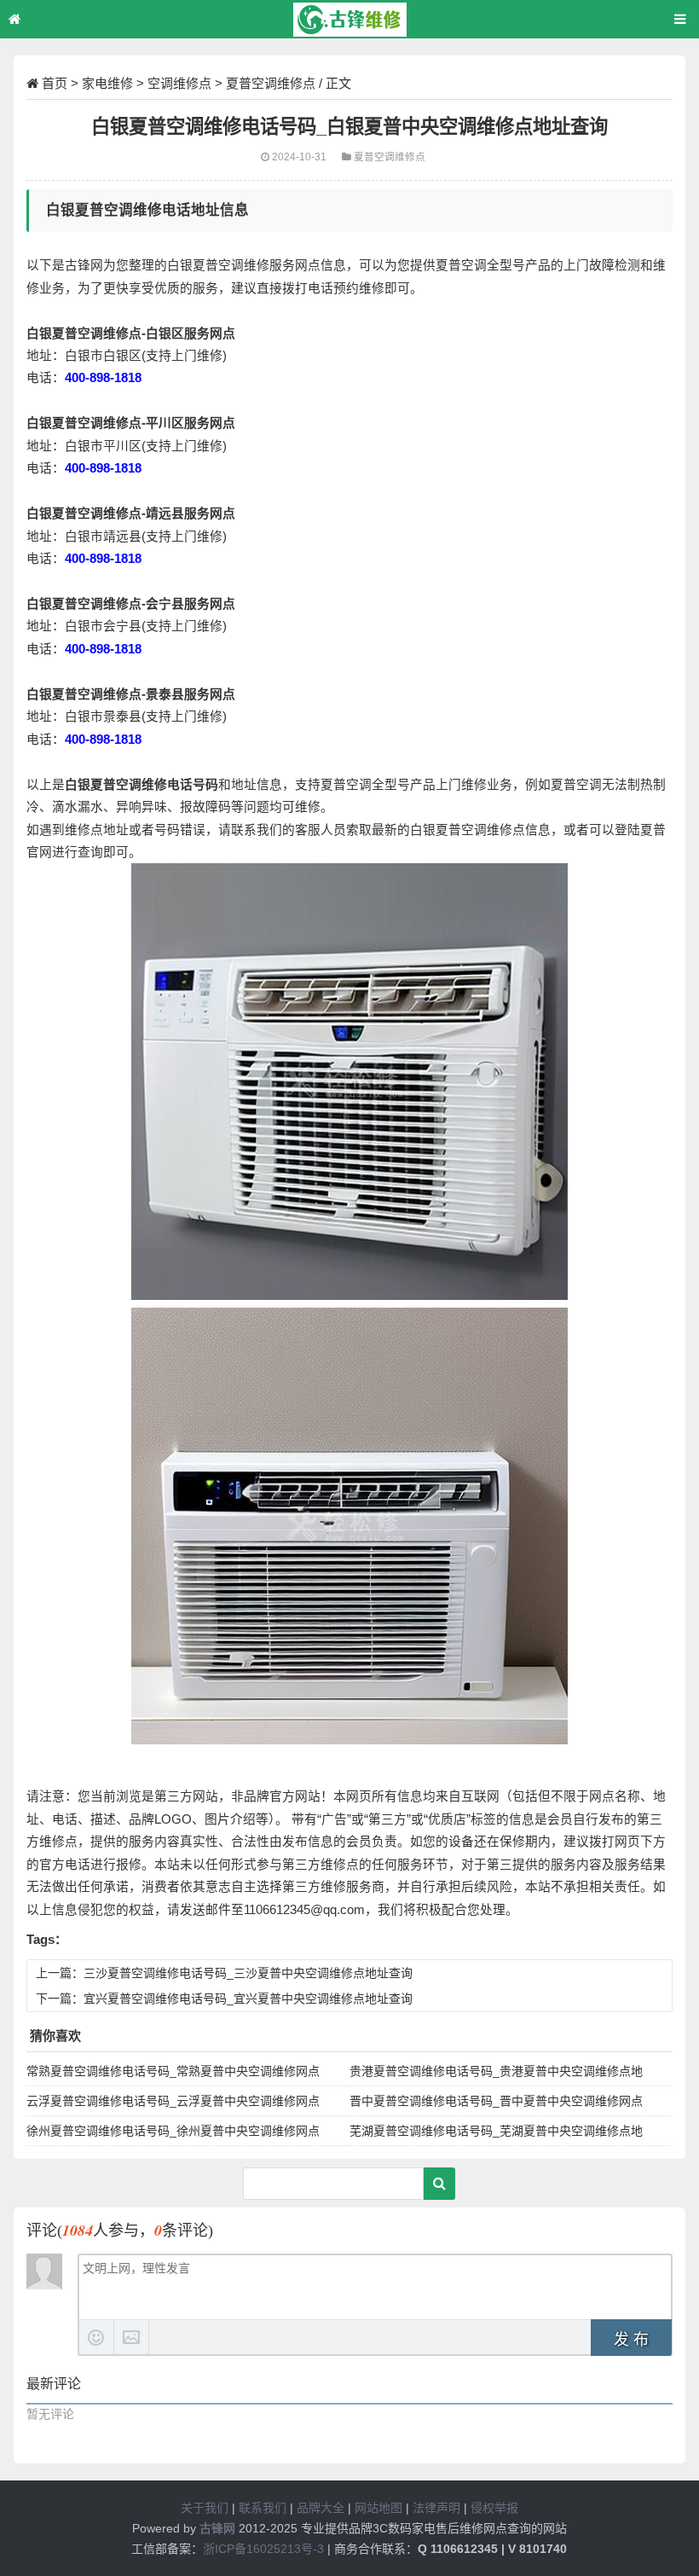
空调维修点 (179, 83)
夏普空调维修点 (271, 83)
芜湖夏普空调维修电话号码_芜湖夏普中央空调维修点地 (496, 2131)
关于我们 (205, 2508)
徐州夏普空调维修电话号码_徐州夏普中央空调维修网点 (173, 2131)
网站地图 (378, 2508)
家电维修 (107, 83)
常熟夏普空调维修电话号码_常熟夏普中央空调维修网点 (173, 2071)
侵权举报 (494, 2508)
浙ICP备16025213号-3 (263, 2549)
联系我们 (263, 2508)
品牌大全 (321, 2508)
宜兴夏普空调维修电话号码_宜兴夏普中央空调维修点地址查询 (248, 1999)
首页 (55, 83)
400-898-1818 (103, 378)
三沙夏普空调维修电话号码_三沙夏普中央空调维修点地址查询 (248, 1973)
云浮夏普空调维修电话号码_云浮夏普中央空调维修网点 (173, 2101)
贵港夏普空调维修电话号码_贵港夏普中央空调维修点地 (496, 2071)
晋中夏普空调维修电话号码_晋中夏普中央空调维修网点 (496, 2101)
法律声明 (436, 2508)
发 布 (631, 2340)
